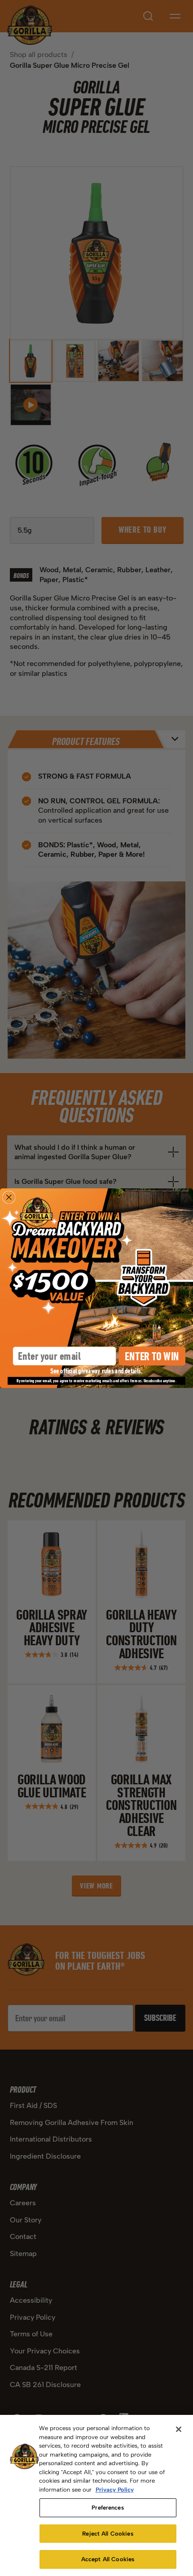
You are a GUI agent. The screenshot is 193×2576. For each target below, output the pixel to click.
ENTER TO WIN (152, 1356)
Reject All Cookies (107, 2534)
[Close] (179, 2429)
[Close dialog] (9, 1197)
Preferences (107, 2508)
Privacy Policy (115, 2490)
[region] (96, 2495)
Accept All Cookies (108, 2559)
